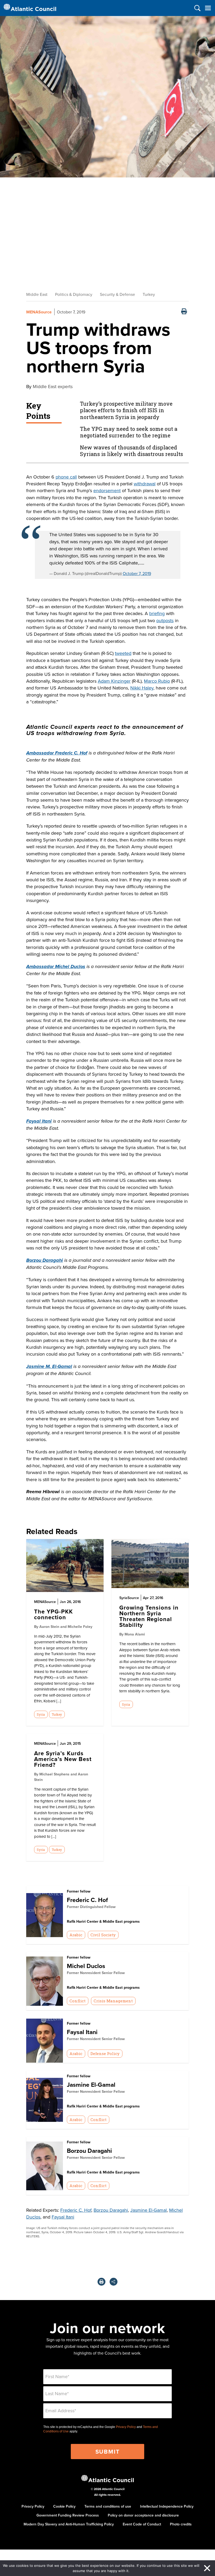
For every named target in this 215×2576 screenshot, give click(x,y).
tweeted (123, 653)
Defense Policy (105, 2053)
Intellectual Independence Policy (167, 2506)
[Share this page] (114, 2282)
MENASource (39, 312)
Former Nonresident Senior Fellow (96, 1973)
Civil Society (103, 1935)
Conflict (77, 2001)
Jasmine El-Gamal (91, 2085)
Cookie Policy (64, 2506)
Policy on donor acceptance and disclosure (143, 2515)
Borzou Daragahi (89, 2151)
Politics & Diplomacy (74, 294)
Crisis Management (113, 2001)
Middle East (37, 294)
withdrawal (145, 484)
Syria (41, 1714)
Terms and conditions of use (108, 2506)
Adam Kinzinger (114, 681)
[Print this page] (184, 312)
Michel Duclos (86, 1966)
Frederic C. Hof (87, 1900)
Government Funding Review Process (68, 2515)
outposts (165, 620)
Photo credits (181, 2524)
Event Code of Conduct (142, 2524)
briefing (157, 613)
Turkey (149, 294)
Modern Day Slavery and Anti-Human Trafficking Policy (69, 2524)
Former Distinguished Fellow (91, 1907)
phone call (66, 477)
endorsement (107, 490)
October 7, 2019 (137, 573)
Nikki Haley (142, 688)
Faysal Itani (82, 2032)
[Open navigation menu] (208, 8)
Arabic (76, 1935)
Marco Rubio (157, 681)
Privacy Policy (126, 2427)
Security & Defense (117, 294)
